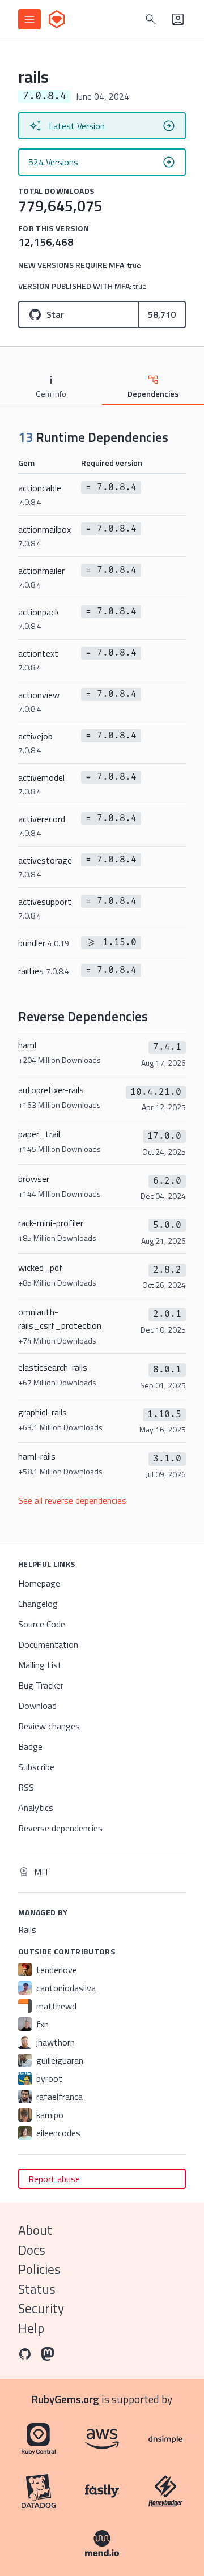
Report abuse (54, 2179)
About (35, 2230)
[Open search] (151, 19)
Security (41, 2308)
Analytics (36, 1808)
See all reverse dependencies (72, 1500)
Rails (27, 1929)
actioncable (40, 494)
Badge (30, 1746)
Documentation (48, 1644)
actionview (39, 701)
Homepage (39, 1583)
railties (44, 971)
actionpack (39, 619)
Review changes (49, 1726)
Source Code (42, 1624)
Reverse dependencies (60, 1828)
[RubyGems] (57, 19)
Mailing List (40, 1665)
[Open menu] (29, 19)
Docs (32, 2250)
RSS (26, 1787)
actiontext (38, 660)
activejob (35, 743)
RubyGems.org (65, 2399)
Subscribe (36, 1767)
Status (37, 2289)
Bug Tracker (41, 1685)
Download (37, 1706)
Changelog (38, 1604)
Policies (39, 2269)
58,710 (162, 314)
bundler (44, 943)
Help (31, 2328)
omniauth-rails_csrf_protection (60, 1326)
